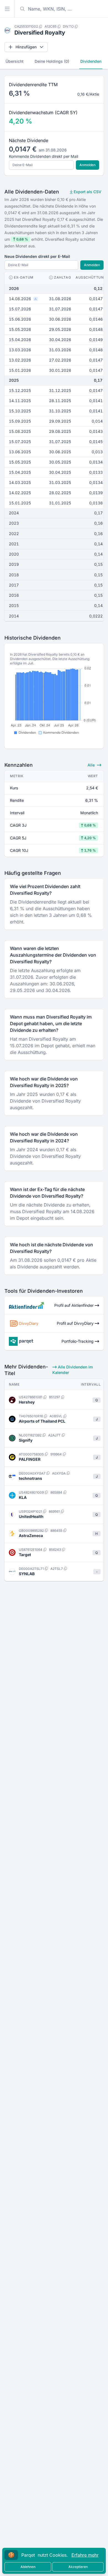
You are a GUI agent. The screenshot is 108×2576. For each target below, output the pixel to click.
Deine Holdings (52, 61)
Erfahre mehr (85, 2555)
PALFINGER (30, 1459)
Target (25, 1555)
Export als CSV (87, 192)
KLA (23, 1497)
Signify (26, 1440)
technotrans (30, 1478)
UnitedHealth (31, 1516)
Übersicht (15, 61)
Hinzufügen (26, 47)
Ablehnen (28, 2567)
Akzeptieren (78, 2567)
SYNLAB (27, 1574)
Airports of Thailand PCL (42, 1421)
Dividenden (91, 61)
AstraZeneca (31, 1536)
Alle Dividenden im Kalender (73, 1370)
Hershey (27, 1402)
